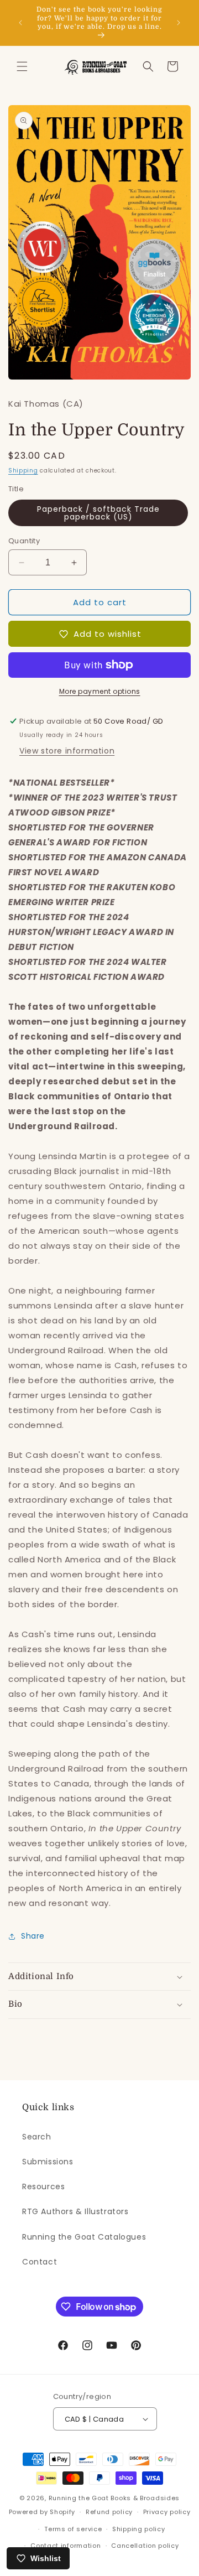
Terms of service (73, 2529)
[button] (22, 66)
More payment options (100, 691)
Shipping (23, 471)
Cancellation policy (145, 2546)
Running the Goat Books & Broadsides (114, 2498)
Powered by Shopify (42, 2512)
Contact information (66, 2546)
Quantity (24, 541)
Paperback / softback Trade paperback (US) (98, 513)
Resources (43, 2187)
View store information (67, 751)
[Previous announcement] (20, 23)
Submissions (48, 2162)
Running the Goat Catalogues (84, 2237)
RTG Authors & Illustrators (75, 2211)
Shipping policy (139, 2529)
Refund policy (109, 2512)
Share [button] (33, 1936)
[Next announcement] (179, 23)
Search (37, 2137)
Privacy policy (167, 2512)
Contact (40, 2262)
